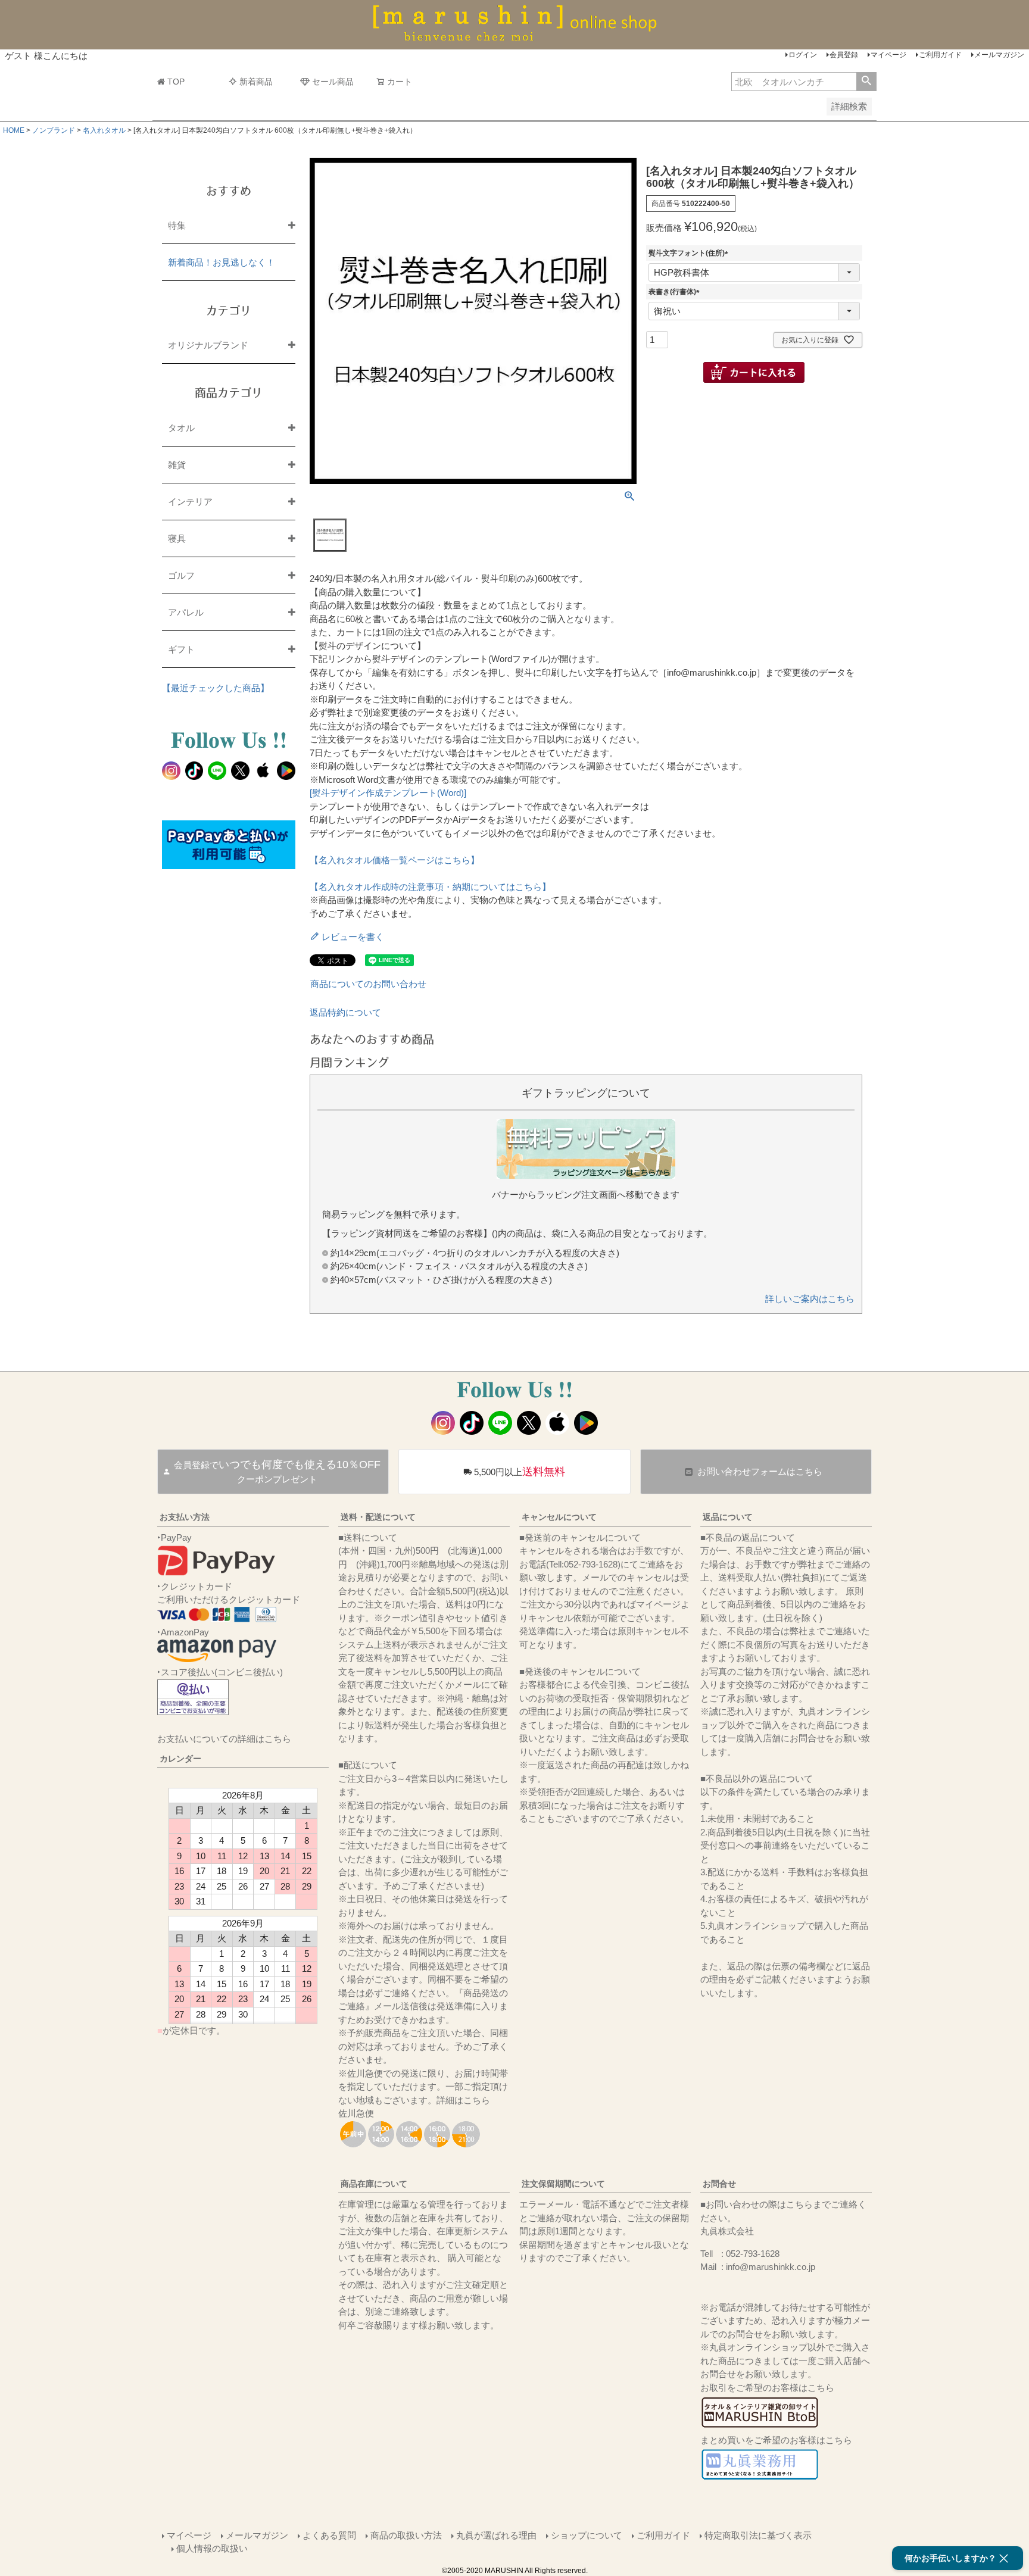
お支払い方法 (185, 1517)
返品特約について (345, 1012)
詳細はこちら (463, 2100)
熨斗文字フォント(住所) (690, 253)
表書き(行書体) (676, 292)
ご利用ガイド (940, 55)
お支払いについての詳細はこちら (224, 1739)
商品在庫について (374, 2184)
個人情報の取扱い (212, 2548)
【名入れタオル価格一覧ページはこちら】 (395, 860)
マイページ (888, 55)
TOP (176, 82)
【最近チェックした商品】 (216, 688)
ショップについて (587, 2535)
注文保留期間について (563, 2184)
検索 (866, 82)
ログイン (803, 55)
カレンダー (180, 1759)
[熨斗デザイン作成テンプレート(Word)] (388, 793)
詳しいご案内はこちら (810, 1299)
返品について (728, 1517)
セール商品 (333, 82)
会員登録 (844, 55)
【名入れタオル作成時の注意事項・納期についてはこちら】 (430, 887)
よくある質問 (329, 2535)
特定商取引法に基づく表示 (758, 2535)
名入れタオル (104, 130)
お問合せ (719, 2184)
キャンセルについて (559, 1517)
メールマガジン (999, 55)
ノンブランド (54, 130)
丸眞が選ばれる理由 (496, 2535)
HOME (14, 130)
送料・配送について (378, 1517)
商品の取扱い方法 (406, 2535)
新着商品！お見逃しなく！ (222, 262)
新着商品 (256, 82)
